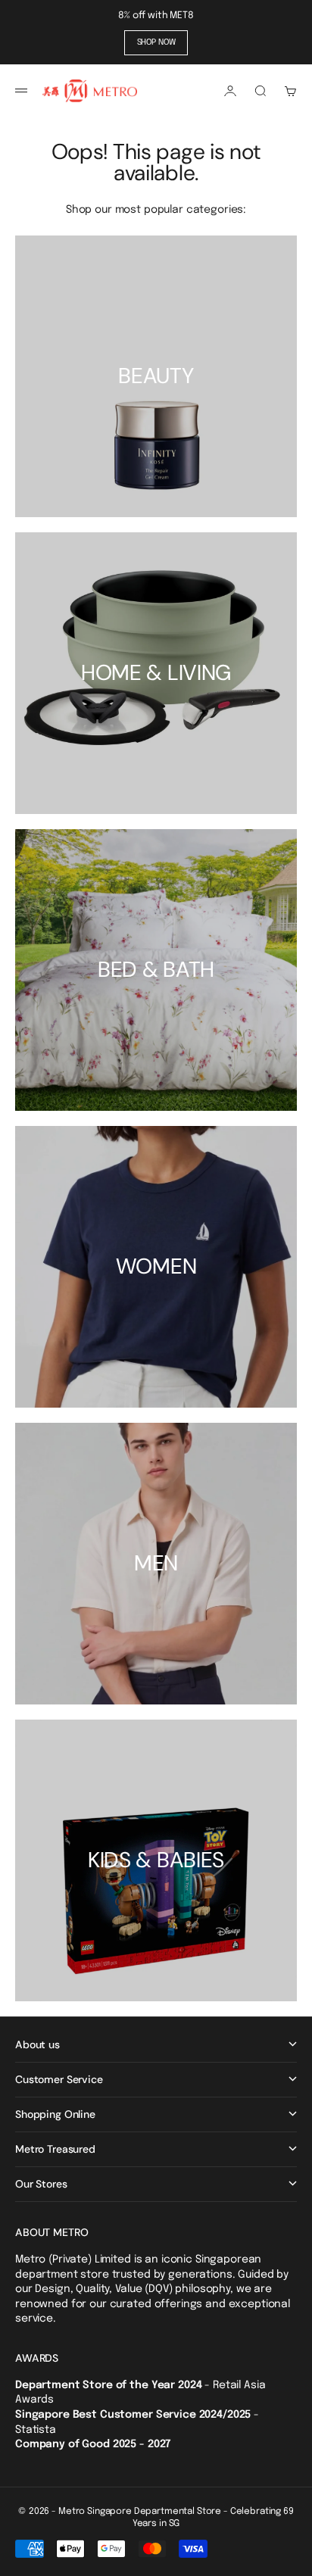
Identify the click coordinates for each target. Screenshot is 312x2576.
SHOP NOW (156, 42)
